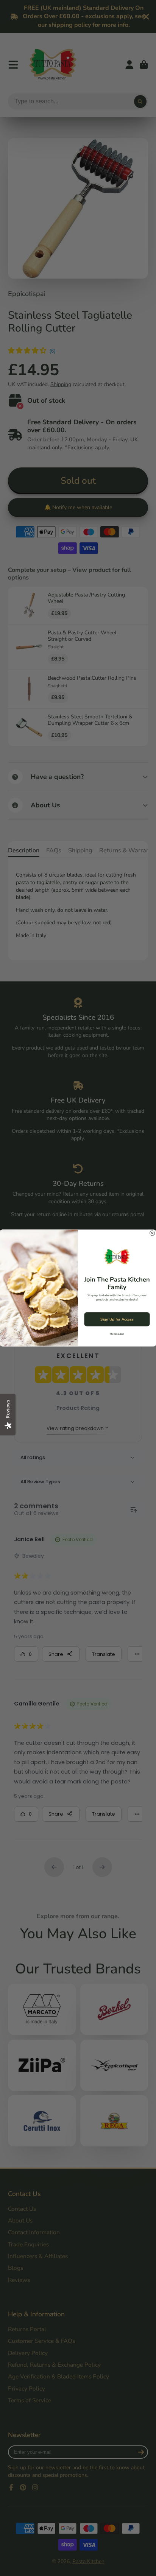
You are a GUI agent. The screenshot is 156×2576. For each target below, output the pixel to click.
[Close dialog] (152, 1233)
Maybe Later (117, 1334)
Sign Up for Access (117, 1319)
